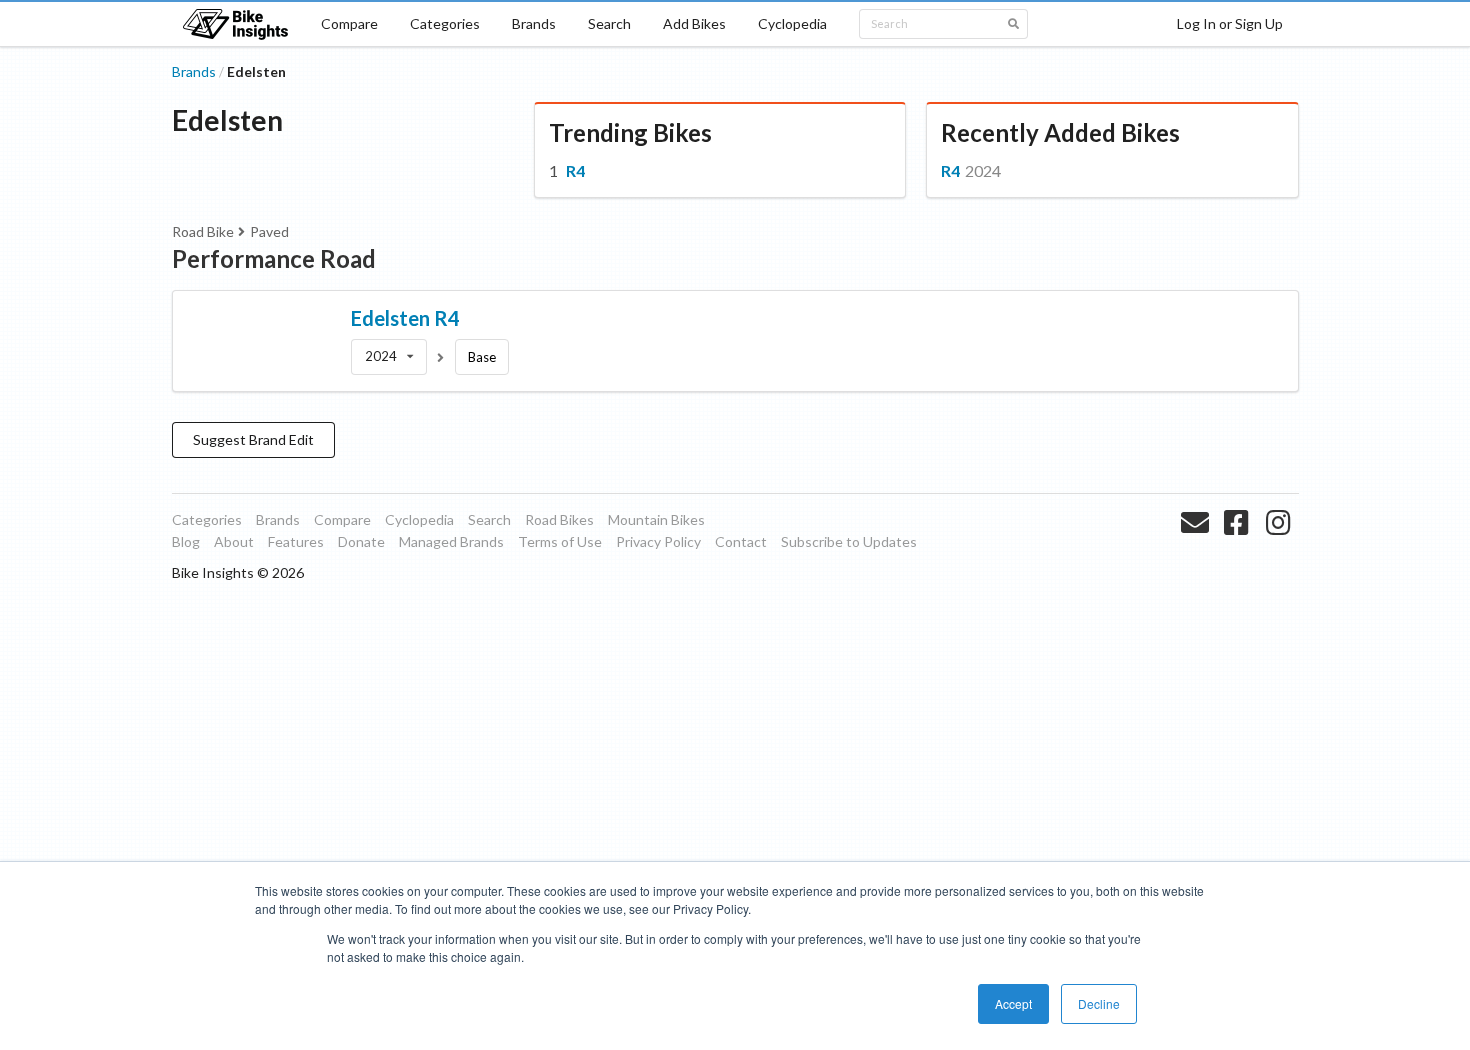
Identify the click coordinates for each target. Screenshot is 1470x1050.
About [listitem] (234, 541)
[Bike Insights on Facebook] (1238, 546)
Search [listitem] (489, 519)
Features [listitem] (296, 541)
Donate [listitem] (361, 541)
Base (482, 357)
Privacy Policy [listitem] (658, 541)
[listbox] (389, 357)
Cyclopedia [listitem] (419, 519)
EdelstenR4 (405, 318)
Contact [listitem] (741, 541)
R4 (575, 170)
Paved (269, 231)
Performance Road (274, 258)
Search (609, 23)
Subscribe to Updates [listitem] (849, 541)
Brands (534, 23)
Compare (349, 23)
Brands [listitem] (278, 519)
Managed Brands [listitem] (451, 541)
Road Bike (203, 231)
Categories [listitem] (207, 519)
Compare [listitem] (342, 519)
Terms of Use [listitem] (560, 541)
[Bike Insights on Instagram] (1280, 546)
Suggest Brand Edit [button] (253, 439)
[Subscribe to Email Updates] (1197, 546)
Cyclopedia (792, 23)
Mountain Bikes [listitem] (656, 519)
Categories (445, 23)
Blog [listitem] (186, 541)
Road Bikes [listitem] (559, 519)
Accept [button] (1013, 1003)
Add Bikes (694, 23)
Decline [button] (1099, 1003)
